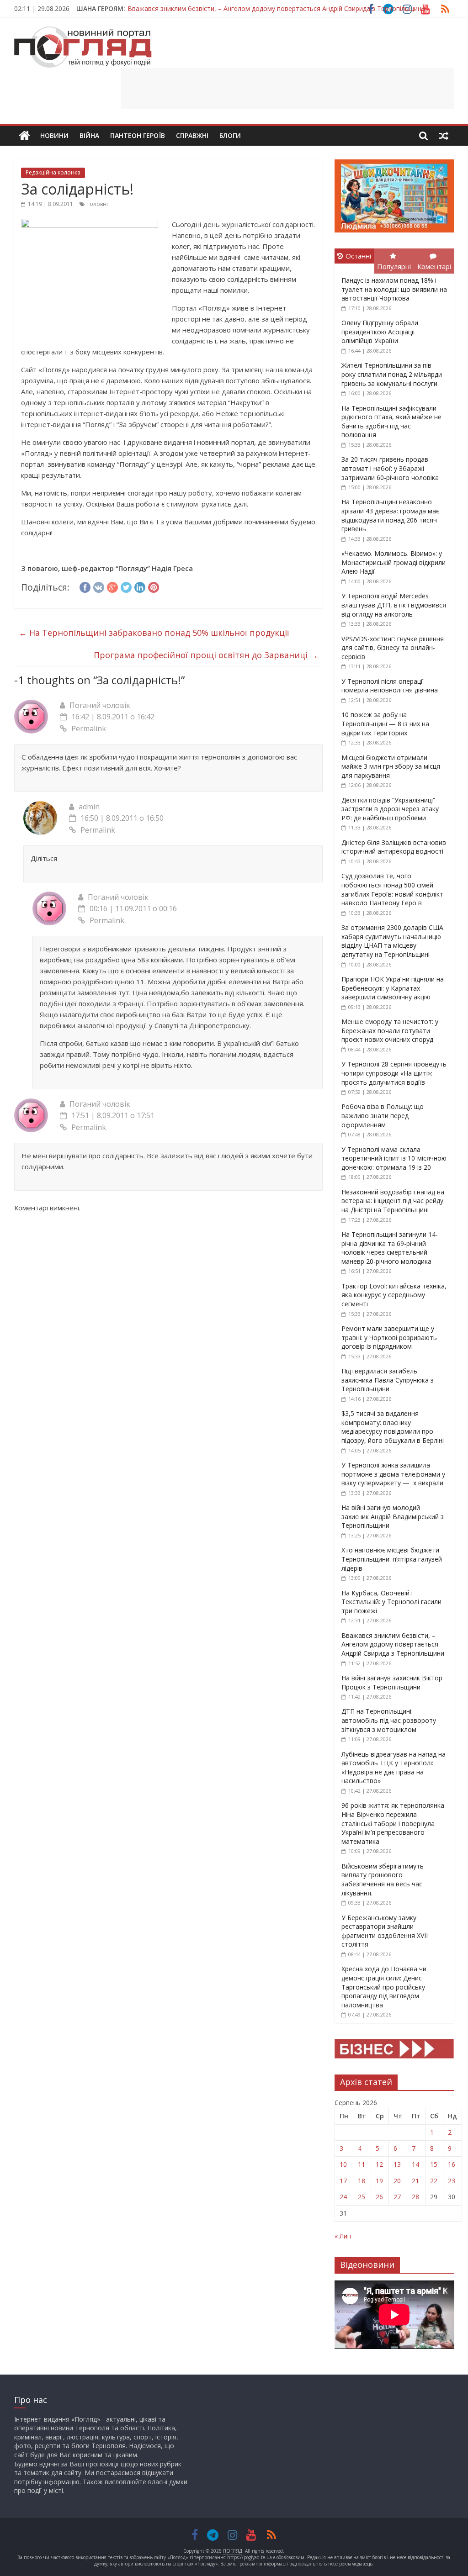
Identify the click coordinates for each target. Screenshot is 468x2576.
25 (362, 2197)
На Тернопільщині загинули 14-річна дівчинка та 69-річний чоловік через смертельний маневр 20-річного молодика (390, 1248)
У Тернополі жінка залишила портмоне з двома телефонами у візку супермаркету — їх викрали (393, 1474)
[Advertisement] (287, 89)
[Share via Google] (112, 586)
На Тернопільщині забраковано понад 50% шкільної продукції (154, 633)
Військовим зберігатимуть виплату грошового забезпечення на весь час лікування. (383, 1879)
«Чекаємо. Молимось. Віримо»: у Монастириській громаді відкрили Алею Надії (394, 562)
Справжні (192, 135)
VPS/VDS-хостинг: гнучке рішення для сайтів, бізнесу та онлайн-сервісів (393, 648)
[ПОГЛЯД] (24, 136)
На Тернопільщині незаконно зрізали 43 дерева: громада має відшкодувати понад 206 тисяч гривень (390, 515)
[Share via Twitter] (126, 586)
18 (362, 2181)
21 (415, 2181)
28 (415, 2197)
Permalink (89, 728)
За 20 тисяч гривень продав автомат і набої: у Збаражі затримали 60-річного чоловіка (390, 468)
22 (434, 2181)
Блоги (230, 135)
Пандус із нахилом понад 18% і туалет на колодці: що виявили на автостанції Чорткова (394, 289)
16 (452, 2164)
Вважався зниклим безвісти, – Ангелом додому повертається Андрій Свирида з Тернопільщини (276, 8)
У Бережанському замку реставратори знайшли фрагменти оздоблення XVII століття (385, 1931)
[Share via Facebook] (85, 586)
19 (379, 2181)
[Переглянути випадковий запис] (444, 136)
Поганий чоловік (100, 705)
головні (98, 204)
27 (397, 2197)
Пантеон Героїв (138, 135)
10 (343, 2164)
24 (343, 2197)
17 (343, 2181)
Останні (358, 256)
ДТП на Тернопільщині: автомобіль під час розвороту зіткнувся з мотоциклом (389, 1720)
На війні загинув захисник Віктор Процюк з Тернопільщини (392, 1682)
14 (415, 2164)
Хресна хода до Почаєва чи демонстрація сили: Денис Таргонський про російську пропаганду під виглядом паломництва (384, 1987)
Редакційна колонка (53, 172)
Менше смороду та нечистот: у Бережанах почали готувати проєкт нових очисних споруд (390, 1030)
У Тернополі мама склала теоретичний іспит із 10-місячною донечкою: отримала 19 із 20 (394, 1158)
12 (379, 2164)
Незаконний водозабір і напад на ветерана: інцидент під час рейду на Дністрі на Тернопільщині (393, 1201)
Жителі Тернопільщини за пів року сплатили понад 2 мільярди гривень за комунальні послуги (392, 374)
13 (397, 2164)
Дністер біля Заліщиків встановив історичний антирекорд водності (394, 847)
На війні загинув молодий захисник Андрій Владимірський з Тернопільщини (393, 1516)
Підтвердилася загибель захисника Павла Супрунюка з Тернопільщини (388, 1380)
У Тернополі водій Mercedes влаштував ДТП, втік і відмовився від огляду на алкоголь (394, 605)
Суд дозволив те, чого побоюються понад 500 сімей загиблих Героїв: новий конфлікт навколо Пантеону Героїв (392, 889)
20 (397, 2181)
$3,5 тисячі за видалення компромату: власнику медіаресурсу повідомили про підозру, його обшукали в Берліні (393, 1427)
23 (452, 2181)
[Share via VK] (99, 586)
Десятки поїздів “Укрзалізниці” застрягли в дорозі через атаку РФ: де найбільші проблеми (390, 809)
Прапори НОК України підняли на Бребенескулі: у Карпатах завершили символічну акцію (393, 988)
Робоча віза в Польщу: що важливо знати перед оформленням (383, 1115)
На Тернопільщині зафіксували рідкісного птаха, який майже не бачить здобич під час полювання (391, 422)
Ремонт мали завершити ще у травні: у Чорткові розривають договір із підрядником (389, 1337)
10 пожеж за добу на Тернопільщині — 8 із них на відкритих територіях (385, 723)
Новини (54, 135)
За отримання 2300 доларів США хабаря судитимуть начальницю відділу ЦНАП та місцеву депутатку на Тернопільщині (392, 941)
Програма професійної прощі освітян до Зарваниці (206, 655)
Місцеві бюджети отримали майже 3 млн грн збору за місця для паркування (391, 766)
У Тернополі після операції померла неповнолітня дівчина (390, 686)
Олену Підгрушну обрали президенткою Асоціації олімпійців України (380, 332)
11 (362, 2164)
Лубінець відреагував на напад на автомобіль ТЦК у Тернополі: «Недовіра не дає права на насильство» (394, 1768)
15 (434, 2164)
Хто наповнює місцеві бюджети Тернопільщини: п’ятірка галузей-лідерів (393, 1559)
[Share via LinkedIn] (140, 586)
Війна (89, 135)
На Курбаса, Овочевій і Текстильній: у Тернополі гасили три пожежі (391, 1602)
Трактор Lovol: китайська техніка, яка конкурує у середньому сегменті (394, 1295)
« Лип (343, 2236)
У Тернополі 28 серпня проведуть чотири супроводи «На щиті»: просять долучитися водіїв (394, 1073)
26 (379, 2197)
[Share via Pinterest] (154, 586)
